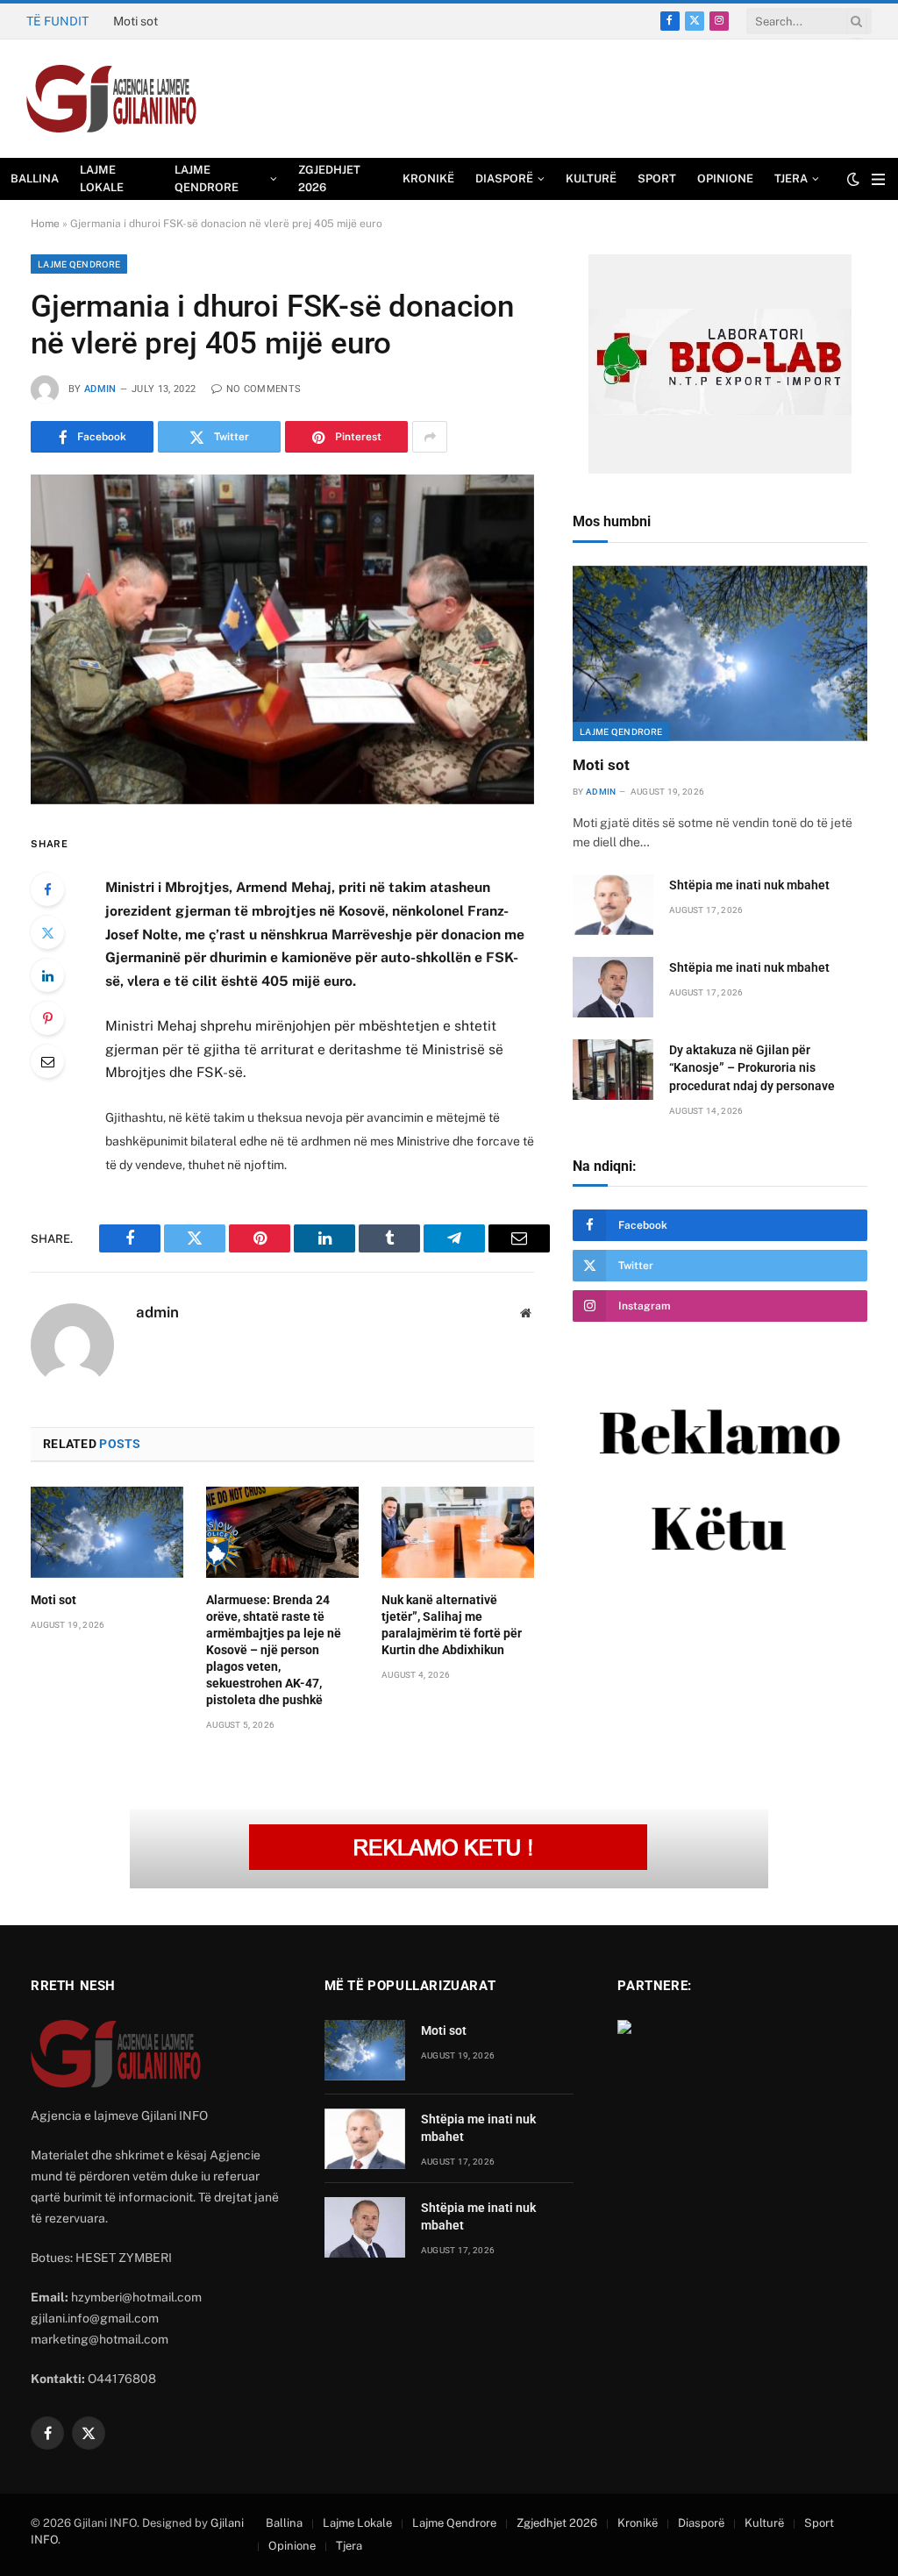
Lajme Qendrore (207, 178)
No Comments (264, 389)
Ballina (35, 178)
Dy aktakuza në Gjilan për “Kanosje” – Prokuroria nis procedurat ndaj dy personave (752, 1067)
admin (100, 389)
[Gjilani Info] (112, 99)
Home (45, 224)
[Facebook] (47, 889)
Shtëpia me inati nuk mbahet (192, 21)
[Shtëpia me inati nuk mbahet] (613, 905)
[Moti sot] (107, 1532)
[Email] (47, 1061)
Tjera (791, 178)
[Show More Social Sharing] (430, 437)
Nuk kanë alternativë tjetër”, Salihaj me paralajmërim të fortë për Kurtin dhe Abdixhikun (452, 1625)
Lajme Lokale (102, 178)
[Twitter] (47, 932)
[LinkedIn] (47, 975)
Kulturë (591, 178)
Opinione (725, 178)
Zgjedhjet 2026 (329, 178)
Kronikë (428, 178)
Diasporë (504, 178)
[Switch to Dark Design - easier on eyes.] (853, 179)
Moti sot (53, 1600)
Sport (657, 178)
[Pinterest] (47, 1018)
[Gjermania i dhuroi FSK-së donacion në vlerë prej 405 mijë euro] (282, 639)
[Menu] (878, 179)
